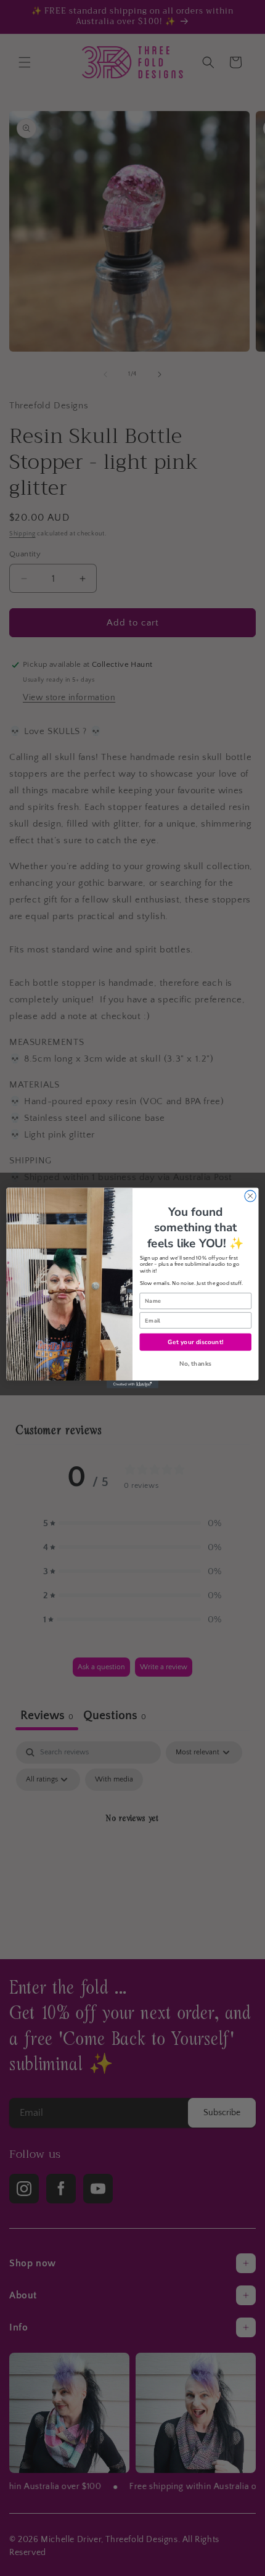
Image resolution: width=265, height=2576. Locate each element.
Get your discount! (195, 1342)
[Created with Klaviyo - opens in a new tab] (132, 1385)
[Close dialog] (250, 1196)
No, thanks (196, 1364)
